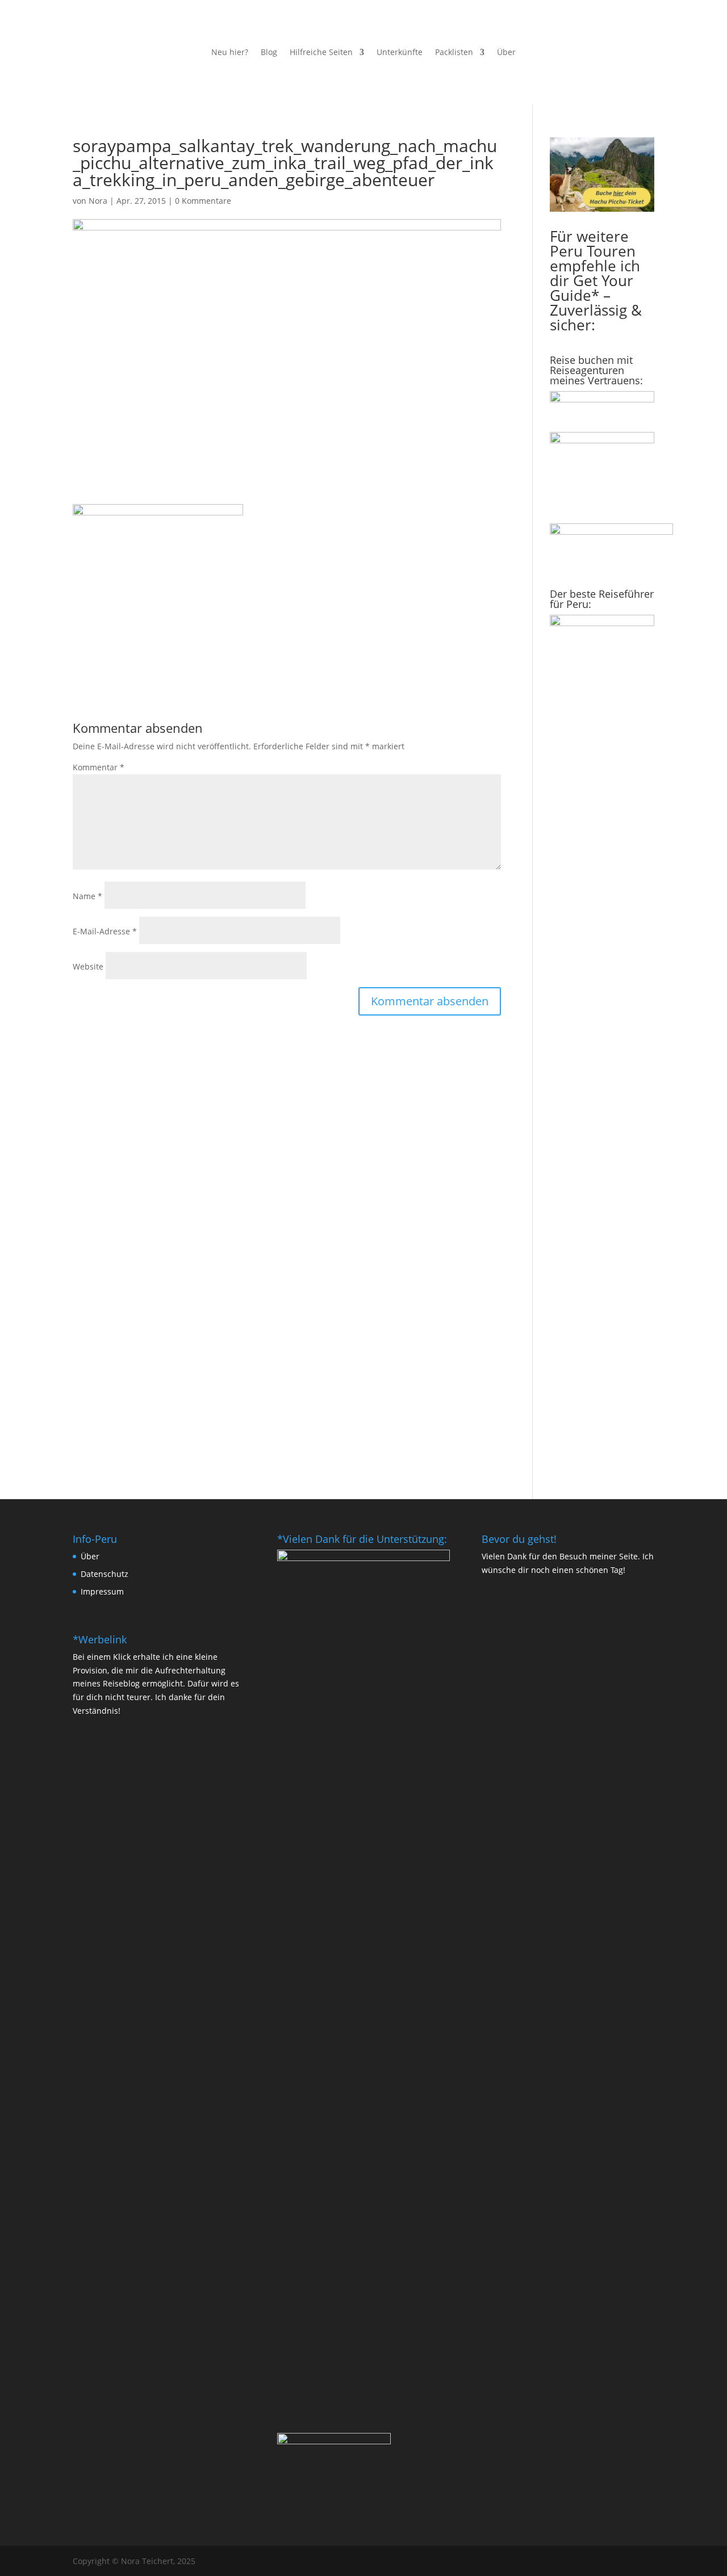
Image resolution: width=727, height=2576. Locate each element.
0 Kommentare (203, 201)
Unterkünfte (400, 53)
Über (506, 53)
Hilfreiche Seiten (321, 53)
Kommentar (99, 767)
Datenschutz (105, 1574)
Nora (98, 201)
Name (87, 896)
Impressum (102, 1591)
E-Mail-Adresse (105, 931)
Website (88, 966)
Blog (269, 53)
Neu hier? (230, 53)
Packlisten (454, 53)
